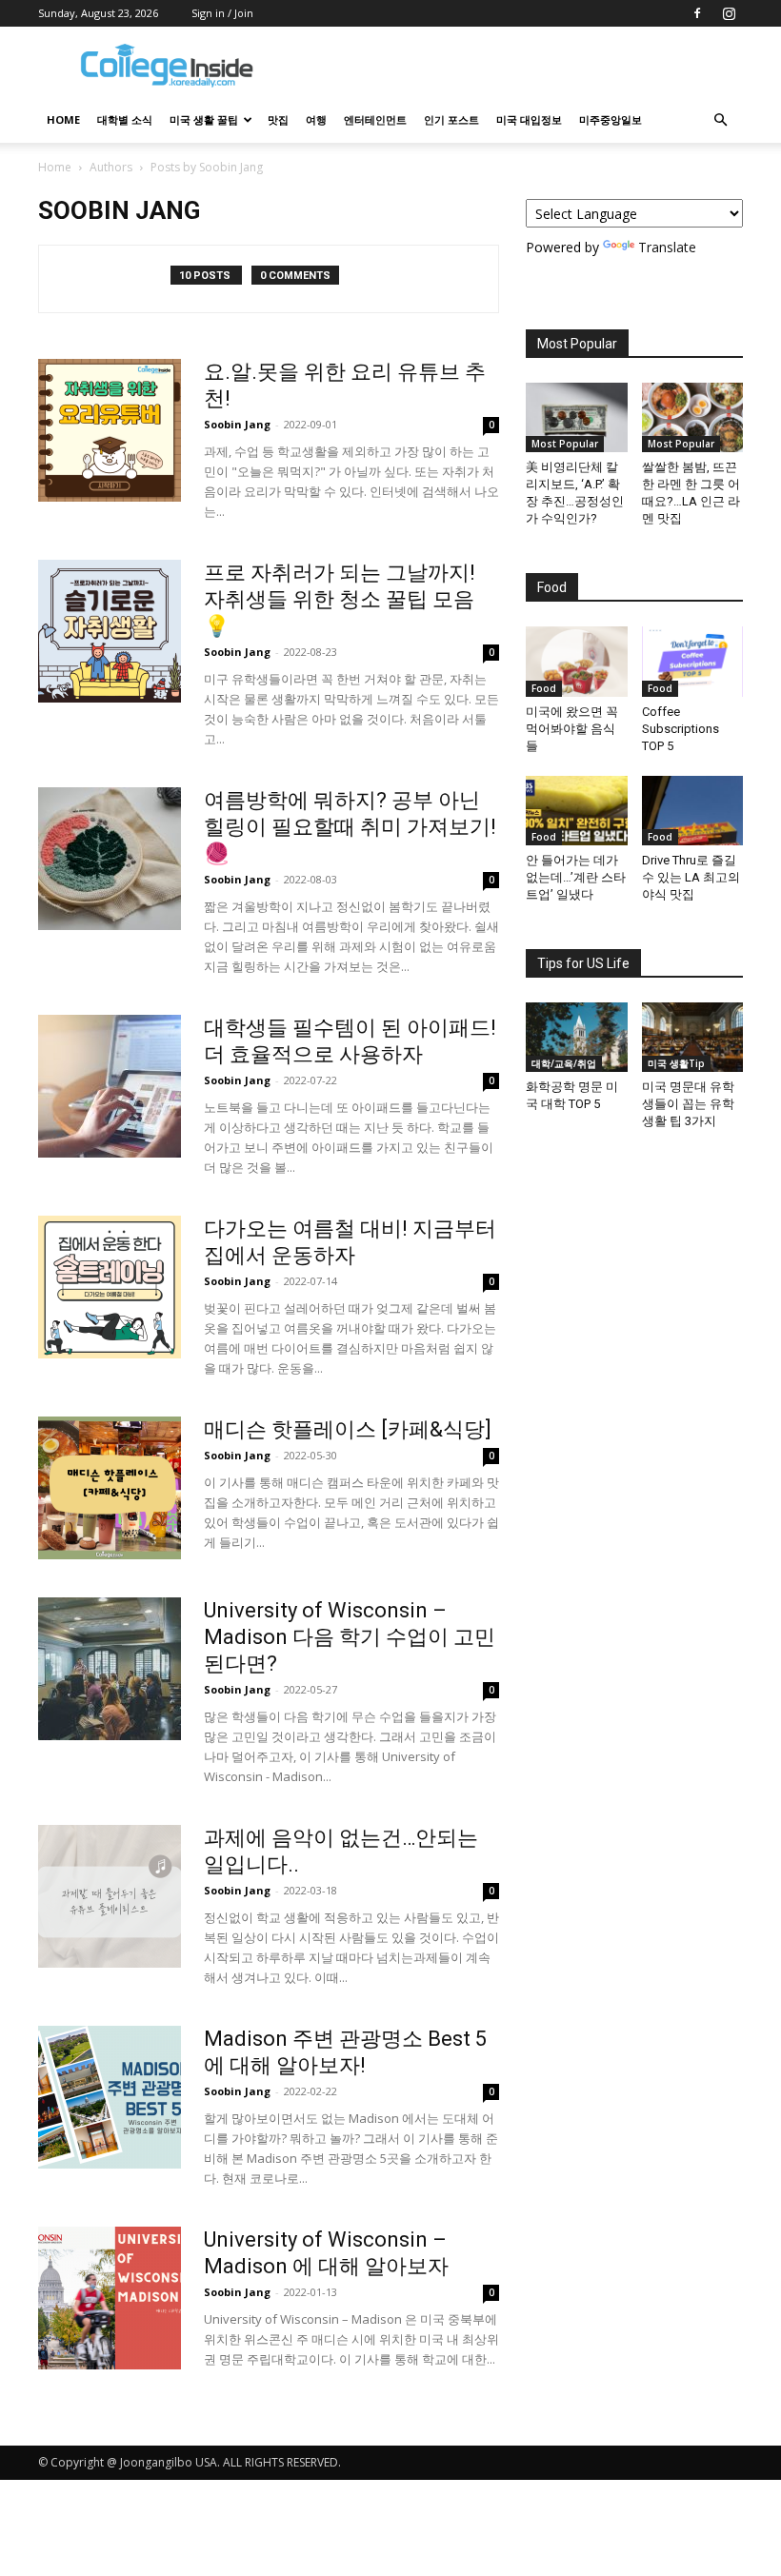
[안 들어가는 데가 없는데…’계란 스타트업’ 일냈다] (577, 811)
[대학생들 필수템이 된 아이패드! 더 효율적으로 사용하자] (110, 1086)
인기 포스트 (451, 119)
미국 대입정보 (529, 119)
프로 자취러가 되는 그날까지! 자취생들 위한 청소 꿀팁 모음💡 (340, 599)
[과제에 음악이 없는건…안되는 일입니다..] (110, 1896)
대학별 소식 (125, 119)
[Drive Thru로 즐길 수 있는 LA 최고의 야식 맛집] (693, 811)
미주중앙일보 (611, 119)
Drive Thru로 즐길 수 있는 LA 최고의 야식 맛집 (691, 877)
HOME (63, 119)
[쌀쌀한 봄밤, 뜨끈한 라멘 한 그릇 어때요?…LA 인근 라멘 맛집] (693, 417)
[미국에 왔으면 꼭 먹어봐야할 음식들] (577, 661)
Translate (667, 247)
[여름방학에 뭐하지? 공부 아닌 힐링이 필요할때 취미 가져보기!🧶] (110, 859)
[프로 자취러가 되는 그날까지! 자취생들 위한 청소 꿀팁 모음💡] (110, 631)
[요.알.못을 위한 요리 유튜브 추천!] (110, 430)
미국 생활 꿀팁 (204, 119)
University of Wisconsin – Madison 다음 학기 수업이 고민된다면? (350, 1637)
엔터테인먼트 (375, 119)
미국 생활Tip (676, 1063)
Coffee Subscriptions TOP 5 (681, 729)
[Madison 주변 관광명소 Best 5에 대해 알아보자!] (110, 2097)
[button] (720, 120)
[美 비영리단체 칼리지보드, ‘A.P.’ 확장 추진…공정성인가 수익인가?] (577, 417)
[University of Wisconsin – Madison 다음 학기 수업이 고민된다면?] (110, 1669)
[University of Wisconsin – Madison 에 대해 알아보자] (110, 2298)
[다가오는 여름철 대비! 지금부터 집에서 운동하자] (110, 1287)
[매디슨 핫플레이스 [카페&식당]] (110, 1488)
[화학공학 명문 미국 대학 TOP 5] (577, 1037)
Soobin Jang (237, 424)
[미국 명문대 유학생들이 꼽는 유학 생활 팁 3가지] (693, 1037)
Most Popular (565, 444)
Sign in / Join (222, 13)
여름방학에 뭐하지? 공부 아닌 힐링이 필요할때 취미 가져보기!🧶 (350, 827)
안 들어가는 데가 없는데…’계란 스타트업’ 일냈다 (576, 877)
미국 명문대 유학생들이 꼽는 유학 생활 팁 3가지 (688, 1104)
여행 (316, 119)
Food (544, 688)
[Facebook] (697, 13)
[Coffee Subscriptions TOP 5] (693, 661)
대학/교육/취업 (564, 1063)
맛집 (278, 119)
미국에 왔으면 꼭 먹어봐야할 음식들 (572, 729)
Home (55, 167)
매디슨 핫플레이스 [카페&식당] (348, 1429)
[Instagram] (729, 13)
